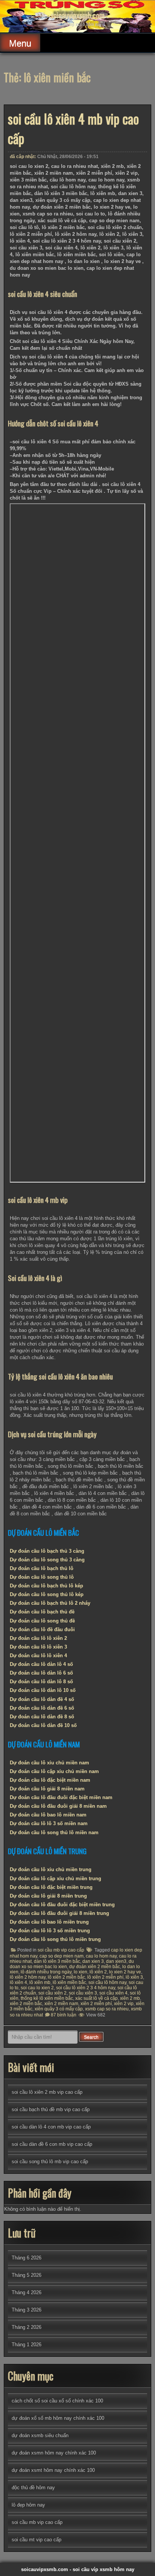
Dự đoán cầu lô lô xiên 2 (38, 1638)
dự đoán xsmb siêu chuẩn (40, 2435)
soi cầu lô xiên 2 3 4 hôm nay (86, 1988)
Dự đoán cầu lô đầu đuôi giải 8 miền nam (58, 1806)
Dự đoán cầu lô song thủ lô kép (47, 1594)
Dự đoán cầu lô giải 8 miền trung (48, 1896)
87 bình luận (64, 2015)
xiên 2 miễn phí (96, 2004)
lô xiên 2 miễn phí (105, 1977)
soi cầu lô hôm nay (107, 1982)
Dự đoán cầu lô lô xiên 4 (38, 1656)
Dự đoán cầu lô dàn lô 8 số (41, 1682)
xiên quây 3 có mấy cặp (59, 2009)
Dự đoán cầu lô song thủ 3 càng (47, 1560)
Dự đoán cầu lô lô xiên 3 (38, 1647)
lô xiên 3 (134, 1977)
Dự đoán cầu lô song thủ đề (42, 1621)
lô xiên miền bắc (69, 1982)
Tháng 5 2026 (27, 2275)
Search (91, 2037)
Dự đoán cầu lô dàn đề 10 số (43, 1725)
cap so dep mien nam (62, 1956)
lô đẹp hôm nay (28, 2505)
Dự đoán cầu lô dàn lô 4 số (41, 1664)
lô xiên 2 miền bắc (66, 1977)
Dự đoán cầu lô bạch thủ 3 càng (47, 1551)
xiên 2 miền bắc (26, 2004)
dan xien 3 (93, 1961)
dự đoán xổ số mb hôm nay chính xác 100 (58, 2418)
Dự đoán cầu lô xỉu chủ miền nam (49, 1763)
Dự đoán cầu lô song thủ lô (42, 1577)
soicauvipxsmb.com (77, 15)
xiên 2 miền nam (61, 2004)
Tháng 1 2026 (27, 2345)
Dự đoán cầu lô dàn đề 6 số (42, 1708)
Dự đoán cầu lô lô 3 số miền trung (50, 1931)
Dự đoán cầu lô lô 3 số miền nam (49, 1823)
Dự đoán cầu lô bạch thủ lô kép (46, 1586)
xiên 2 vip (124, 2004)
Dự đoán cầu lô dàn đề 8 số (42, 1717)
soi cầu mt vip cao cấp (36, 2540)
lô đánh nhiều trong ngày (46, 1972)
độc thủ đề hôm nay (33, 2488)
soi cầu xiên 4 (113, 1993)
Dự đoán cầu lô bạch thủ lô (42, 1568)
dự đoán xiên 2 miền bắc (95, 1967)
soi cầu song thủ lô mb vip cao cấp (50, 2162)
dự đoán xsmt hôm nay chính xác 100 (53, 2470)
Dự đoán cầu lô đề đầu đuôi (42, 1629)
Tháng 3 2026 (27, 2310)
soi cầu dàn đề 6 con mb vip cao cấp (52, 2144)
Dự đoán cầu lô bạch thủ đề (42, 1612)
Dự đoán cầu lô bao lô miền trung (49, 1922)
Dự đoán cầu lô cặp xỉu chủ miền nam (54, 1771)
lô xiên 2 (98, 1972)
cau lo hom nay (101, 1956)
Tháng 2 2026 (27, 2327)
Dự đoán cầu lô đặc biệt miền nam (50, 1780)
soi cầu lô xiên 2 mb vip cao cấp (47, 2092)
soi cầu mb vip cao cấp (61, 1950)
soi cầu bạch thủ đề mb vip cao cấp (51, 2109)
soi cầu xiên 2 (52, 1993)
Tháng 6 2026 (27, 2258)
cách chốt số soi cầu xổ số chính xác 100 (57, 2401)
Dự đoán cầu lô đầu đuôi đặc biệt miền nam (61, 1797)
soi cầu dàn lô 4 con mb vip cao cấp (51, 2127)
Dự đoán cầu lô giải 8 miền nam (47, 1789)
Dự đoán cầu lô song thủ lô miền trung (55, 1939)
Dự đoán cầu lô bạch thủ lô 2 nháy (50, 1603)
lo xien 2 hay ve (125, 1972)
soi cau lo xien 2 (37, 1988)
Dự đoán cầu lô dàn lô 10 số (43, 1690)
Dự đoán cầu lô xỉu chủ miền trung (51, 1869)
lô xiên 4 (18, 1982)
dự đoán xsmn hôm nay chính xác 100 (54, 2453)
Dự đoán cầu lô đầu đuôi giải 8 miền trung (59, 1913)
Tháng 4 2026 (27, 2292)
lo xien (81, 1972)
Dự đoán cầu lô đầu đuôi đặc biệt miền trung (62, 1905)
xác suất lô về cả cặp (96, 1998)
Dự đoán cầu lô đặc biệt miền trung (51, 1887)
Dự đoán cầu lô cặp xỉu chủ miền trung (55, 1879)
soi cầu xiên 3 (83, 1993)
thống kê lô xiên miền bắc (47, 1998)
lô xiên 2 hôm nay (28, 1977)
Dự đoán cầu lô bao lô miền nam (48, 1815)
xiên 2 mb (130, 1998)
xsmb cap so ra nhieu (107, 2009)
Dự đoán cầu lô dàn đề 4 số (42, 1699)
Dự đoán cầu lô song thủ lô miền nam (54, 1832)
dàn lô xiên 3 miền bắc (57, 1961)
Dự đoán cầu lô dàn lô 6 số (41, 1673)
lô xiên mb (40, 1982)
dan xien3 (116, 1961)
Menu (20, 43)
